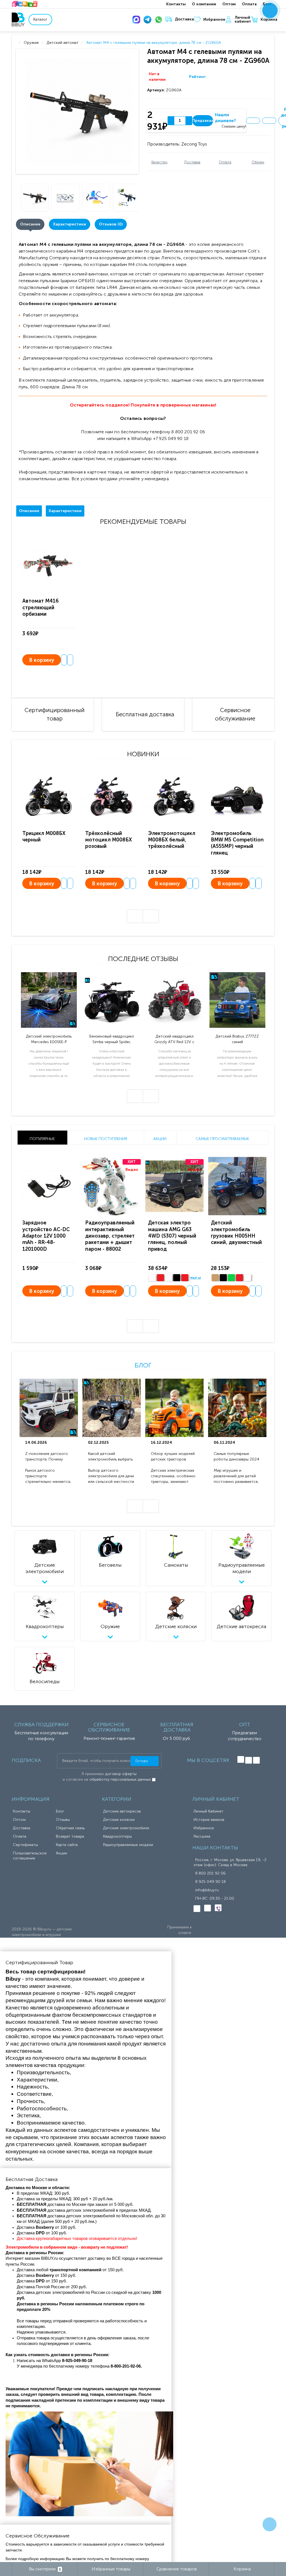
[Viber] (218, 1908)
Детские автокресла (122, 1811)
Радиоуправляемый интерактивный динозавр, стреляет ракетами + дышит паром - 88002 (110, 1236)
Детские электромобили (126, 1828)
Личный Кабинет (208, 1811)
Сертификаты (25, 1845)
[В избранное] (253, 121)
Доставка (184, 19)
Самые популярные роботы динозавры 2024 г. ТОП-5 (236, 1457)
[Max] (137, 20)
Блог (143, 1365)
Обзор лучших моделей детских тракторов (173, 1456)
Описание (30, 224)
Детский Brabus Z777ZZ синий (237, 1039)
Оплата (249, 4)
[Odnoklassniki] (249, 1760)
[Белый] (152, 1278)
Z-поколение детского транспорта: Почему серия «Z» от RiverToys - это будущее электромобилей (48, 1457)
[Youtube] (256, 1760)
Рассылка (202, 1836)
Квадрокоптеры (117, 1836)
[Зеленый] (231, 1278)
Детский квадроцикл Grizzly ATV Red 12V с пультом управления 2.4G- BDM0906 (174, 1039)
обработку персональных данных (120, 1779)
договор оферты (121, 1774)
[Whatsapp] (160, 20)
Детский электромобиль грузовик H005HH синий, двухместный (236, 1233)
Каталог (40, 19)
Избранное (214, 19)
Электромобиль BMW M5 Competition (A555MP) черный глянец (237, 843)
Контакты (176, 4)
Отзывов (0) (111, 224)
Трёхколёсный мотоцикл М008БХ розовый (109, 840)
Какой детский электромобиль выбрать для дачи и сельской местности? (110, 1457)
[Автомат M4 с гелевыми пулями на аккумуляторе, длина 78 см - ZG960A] (78, 111)
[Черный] (177, 1278)
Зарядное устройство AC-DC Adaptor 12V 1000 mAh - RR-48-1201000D (46, 1236)
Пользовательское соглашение (30, 1856)
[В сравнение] (269, 121)
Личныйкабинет (243, 20)
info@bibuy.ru (207, 1890)
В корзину (42, 660)
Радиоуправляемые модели (128, 1845)
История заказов (209, 1820)
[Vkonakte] (241, 1759)
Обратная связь (70, 1828)
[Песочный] (215, 1278)
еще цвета (199, 1278)
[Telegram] (149, 20)
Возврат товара (70, 1836)
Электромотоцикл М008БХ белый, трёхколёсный (172, 840)
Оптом (229, 4)
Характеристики (70, 224)
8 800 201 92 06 (210, 1873)
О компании (204, 4)
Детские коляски (119, 1820)
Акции (61, 1853)
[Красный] (239, 1278)
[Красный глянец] (160, 1278)
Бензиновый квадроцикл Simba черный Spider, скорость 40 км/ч (112, 1039)
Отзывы (63, 1820)
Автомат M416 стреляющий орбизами (40, 607)
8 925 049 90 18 (210, 1882)
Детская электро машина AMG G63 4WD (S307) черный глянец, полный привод (172, 1236)
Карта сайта (67, 1845)
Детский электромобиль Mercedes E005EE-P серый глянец (49, 1039)
